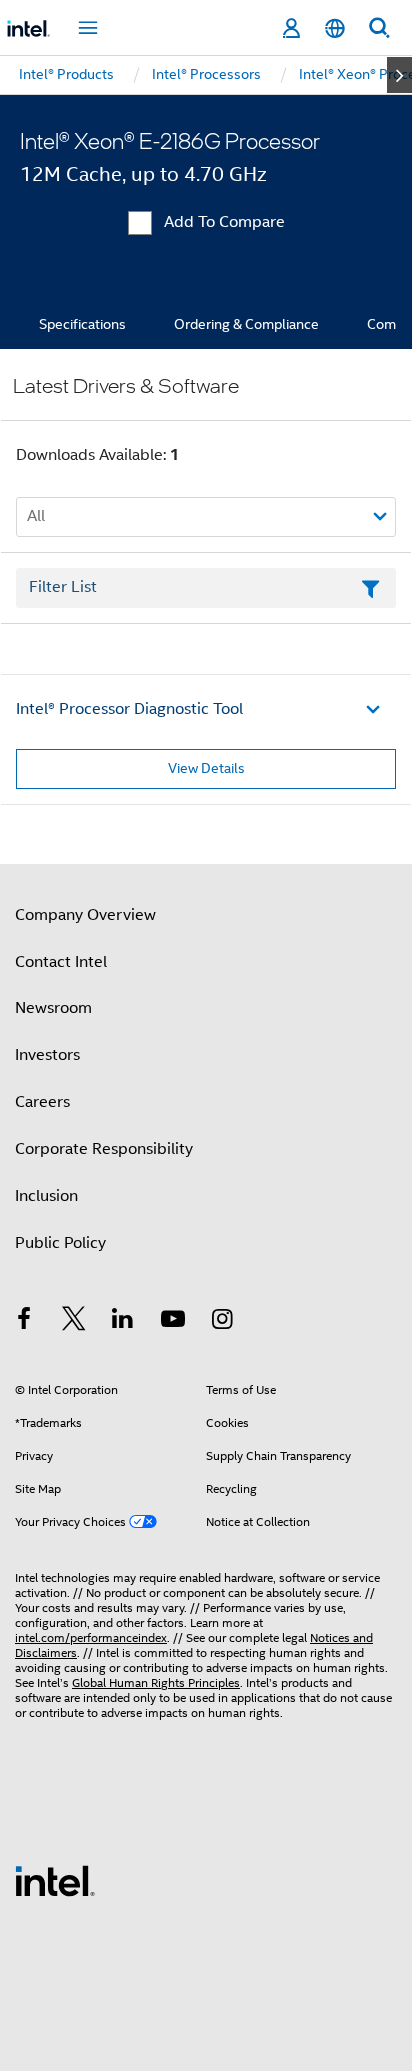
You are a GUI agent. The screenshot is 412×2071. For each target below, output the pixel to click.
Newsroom (53, 1008)
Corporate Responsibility (104, 1149)
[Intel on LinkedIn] (123, 1322)
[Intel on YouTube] (173, 1322)
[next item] (399, 75)
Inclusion (46, 1196)
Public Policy (60, 1243)
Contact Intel (61, 962)
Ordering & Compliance (246, 324)
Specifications (82, 324)
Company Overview (85, 915)
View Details (206, 768)
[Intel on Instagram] (222, 1322)
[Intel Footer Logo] (55, 1880)
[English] (335, 28)
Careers (42, 1102)
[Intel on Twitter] (74, 1322)
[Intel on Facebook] (24, 1322)
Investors (47, 1055)
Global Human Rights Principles (156, 1682)
